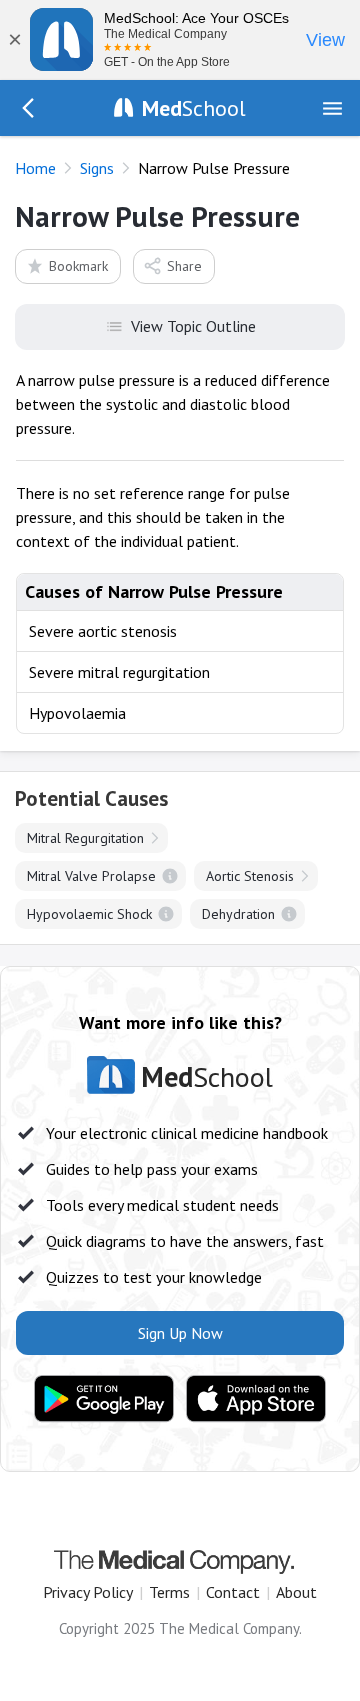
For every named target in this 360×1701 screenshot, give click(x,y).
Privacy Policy (88, 1592)
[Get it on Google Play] (104, 1399)
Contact (233, 1592)
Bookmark (78, 266)
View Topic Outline (193, 326)
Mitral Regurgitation (85, 838)
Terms (169, 1592)
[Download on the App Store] (256, 1399)
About (296, 1592)
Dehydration (238, 914)
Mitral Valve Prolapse (91, 876)
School (194, 108)
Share (184, 266)
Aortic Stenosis (250, 876)
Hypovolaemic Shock (89, 914)
